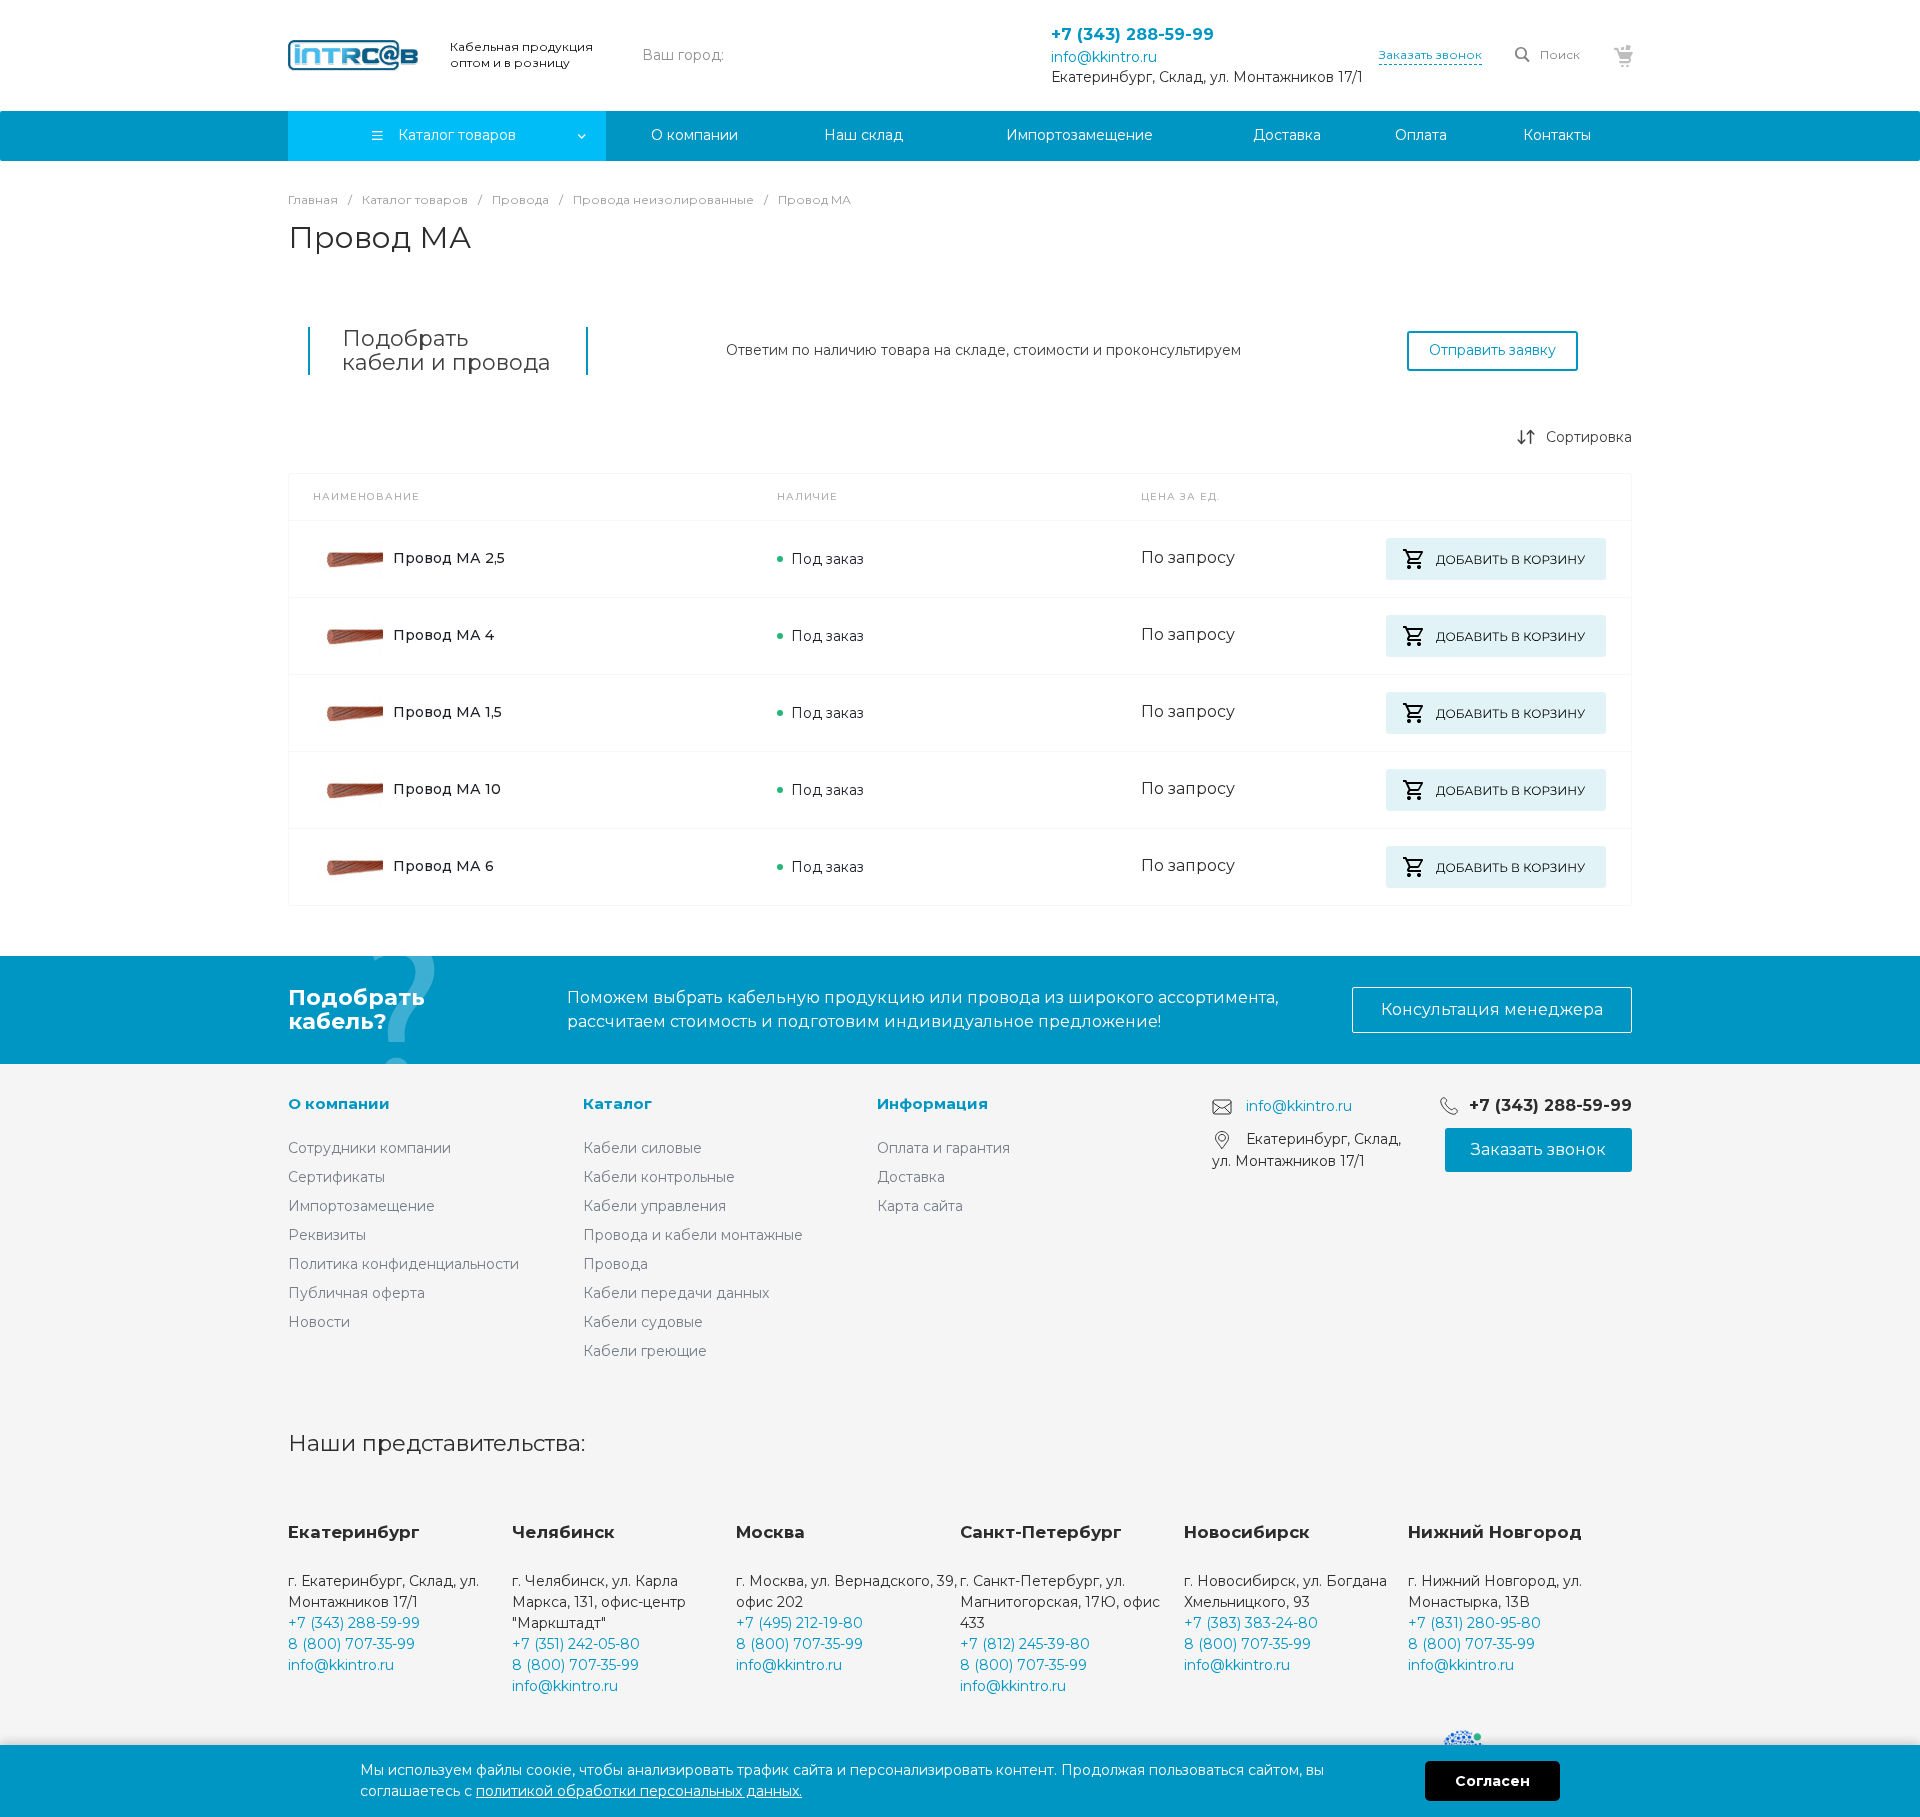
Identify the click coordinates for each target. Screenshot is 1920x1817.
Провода (615, 1264)
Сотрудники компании (369, 1148)
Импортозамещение (361, 1206)
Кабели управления (654, 1206)
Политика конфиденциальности (403, 1264)
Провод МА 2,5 (449, 558)
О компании (339, 1103)
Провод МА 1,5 (447, 712)
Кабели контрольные (659, 1177)
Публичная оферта (356, 1293)
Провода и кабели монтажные (693, 1235)
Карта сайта (920, 1206)
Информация (932, 1103)
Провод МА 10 (447, 789)
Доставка (911, 1177)
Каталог (617, 1103)
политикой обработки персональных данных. (639, 1791)
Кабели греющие (645, 1351)
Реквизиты (327, 1235)
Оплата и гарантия (943, 1148)
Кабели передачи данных (676, 1293)
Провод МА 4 (443, 635)
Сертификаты (336, 1177)
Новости (319, 1322)
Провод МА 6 (443, 866)
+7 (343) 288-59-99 (1132, 34)
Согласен (1492, 1781)
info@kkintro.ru (1104, 57)
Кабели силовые (642, 1148)
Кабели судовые (643, 1322)
